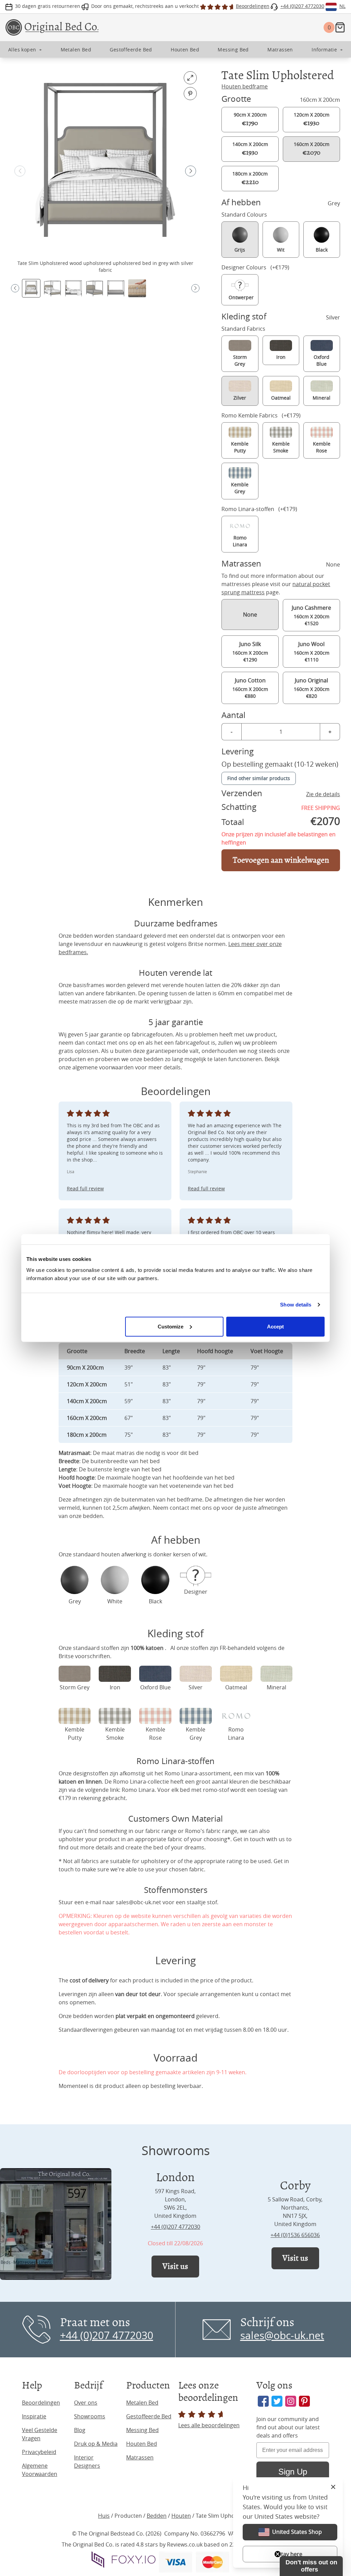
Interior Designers (87, 2462)
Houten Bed (142, 2444)
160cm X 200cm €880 (250, 688)
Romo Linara (138, 1790)
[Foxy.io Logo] (124, 2560)
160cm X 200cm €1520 (311, 615)
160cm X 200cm (312, 149)
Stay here (290, 2554)
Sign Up (293, 2472)
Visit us (175, 2266)
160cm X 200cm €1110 (312, 652)
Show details (296, 1305)
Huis (104, 2516)
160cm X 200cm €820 (312, 688)
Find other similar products (259, 778)
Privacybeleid (39, 2452)
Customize (171, 1326)
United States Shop (297, 2532)
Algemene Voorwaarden (40, 2470)
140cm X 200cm (250, 149)
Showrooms (90, 2416)
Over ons (86, 2403)
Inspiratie (34, 2416)
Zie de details (323, 794)
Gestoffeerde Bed (149, 2416)
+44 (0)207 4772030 (175, 2227)
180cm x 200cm (250, 178)
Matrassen (140, 2457)
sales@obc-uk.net (138, 1902)
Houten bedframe (245, 86)
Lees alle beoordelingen (209, 2425)
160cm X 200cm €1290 (250, 652)
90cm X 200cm (250, 119)
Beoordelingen (41, 2403)
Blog (80, 2430)
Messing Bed (142, 2430)
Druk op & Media (96, 2444)
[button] (191, 171)
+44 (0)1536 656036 (295, 2235)
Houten (181, 2516)
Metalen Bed (142, 2403)
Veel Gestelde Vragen (40, 2434)
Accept (276, 1326)
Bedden (157, 2516)
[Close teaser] (278, 2554)
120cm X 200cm (312, 119)
